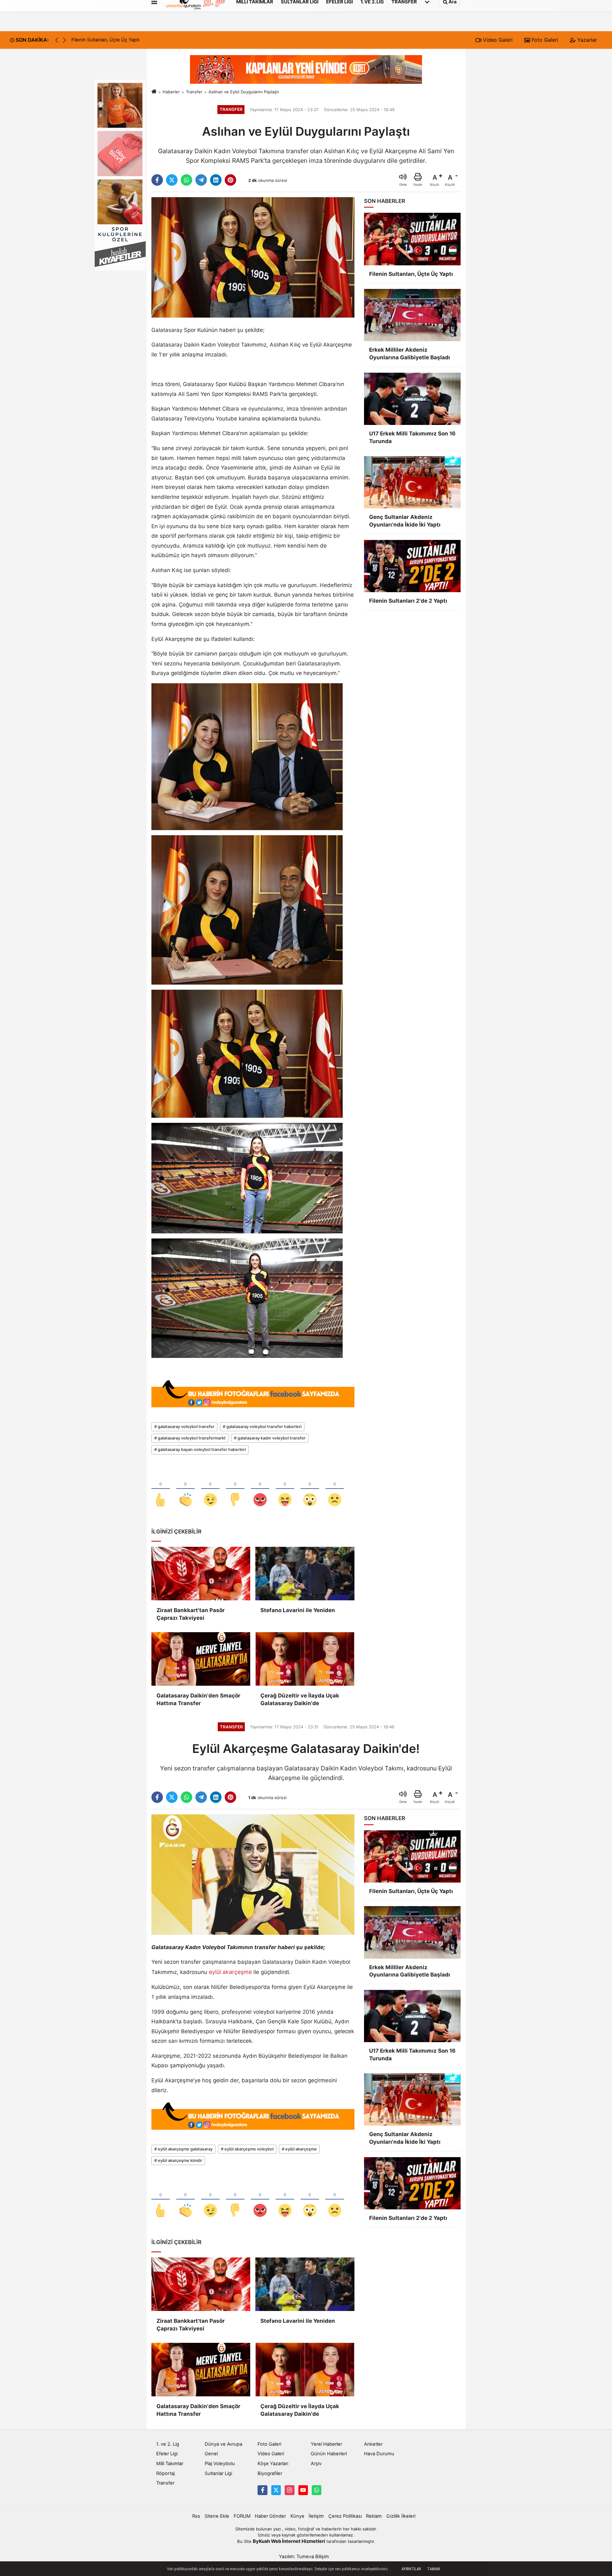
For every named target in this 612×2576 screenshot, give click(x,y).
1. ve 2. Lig (168, 2444)
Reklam (374, 2516)
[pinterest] (230, 180)
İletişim (316, 2516)
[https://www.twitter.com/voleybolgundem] (276, 2490)
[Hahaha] (285, 1489)
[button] (64, 40)
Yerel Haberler (326, 2444)
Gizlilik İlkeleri (401, 2516)
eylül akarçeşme (230, 1972)
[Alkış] (186, 1489)
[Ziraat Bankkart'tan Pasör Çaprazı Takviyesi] (201, 1574)
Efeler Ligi (167, 2454)
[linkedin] (216, 180)
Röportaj (165, 2473)
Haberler (171, 92)
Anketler (373, 2444)
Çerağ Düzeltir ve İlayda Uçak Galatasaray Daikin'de (300, 1699)
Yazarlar (586, 40)
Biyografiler (270, 2473)
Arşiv (316, 2464)
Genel (211, 2454)
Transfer (194, 92)
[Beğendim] (161, 1489)
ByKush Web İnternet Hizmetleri (289, 2541)
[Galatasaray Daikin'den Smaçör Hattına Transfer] (201, 1659)
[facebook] (157, 180)
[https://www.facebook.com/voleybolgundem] (262, 2490)
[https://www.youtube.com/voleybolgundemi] (303, 2490)
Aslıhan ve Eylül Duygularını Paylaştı (244, 92)
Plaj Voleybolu (220, 2464)
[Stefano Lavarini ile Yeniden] (305, 1574)
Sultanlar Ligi (218, 2473)
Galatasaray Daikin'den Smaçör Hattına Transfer (198, 1699)
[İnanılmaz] (310, 1489)
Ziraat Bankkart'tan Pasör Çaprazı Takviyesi (191, 1614)
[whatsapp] (186, 180)
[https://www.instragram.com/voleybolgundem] (289, 2490)
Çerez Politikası (345, 2516)
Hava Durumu (379, 2454)
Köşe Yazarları (273, 2464)
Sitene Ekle (217, 2516)
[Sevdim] (210, 1489)
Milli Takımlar (170, 2464)
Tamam (433, 2569)
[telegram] (201, 180)
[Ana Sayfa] (154, 92)
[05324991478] (317, 2490)
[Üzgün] (335, 1489)
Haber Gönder (270, 2516)
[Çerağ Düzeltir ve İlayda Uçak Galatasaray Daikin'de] (305, 1659)
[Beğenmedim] (235, 1489)
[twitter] (172, 180)
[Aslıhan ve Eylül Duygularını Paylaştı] (253, 257)
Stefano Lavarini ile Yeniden (298, 1610)
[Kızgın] (260, 1489)
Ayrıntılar (411, 2569)
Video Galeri (497, 40)
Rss (196, 2516)
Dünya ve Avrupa (223, 2444)
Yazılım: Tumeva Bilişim (304, 2557)
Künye (297, 2516)
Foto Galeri (544, 40)
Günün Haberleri (329, 2454)
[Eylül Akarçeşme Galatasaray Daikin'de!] (253, 1874)
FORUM (242, 2516)
